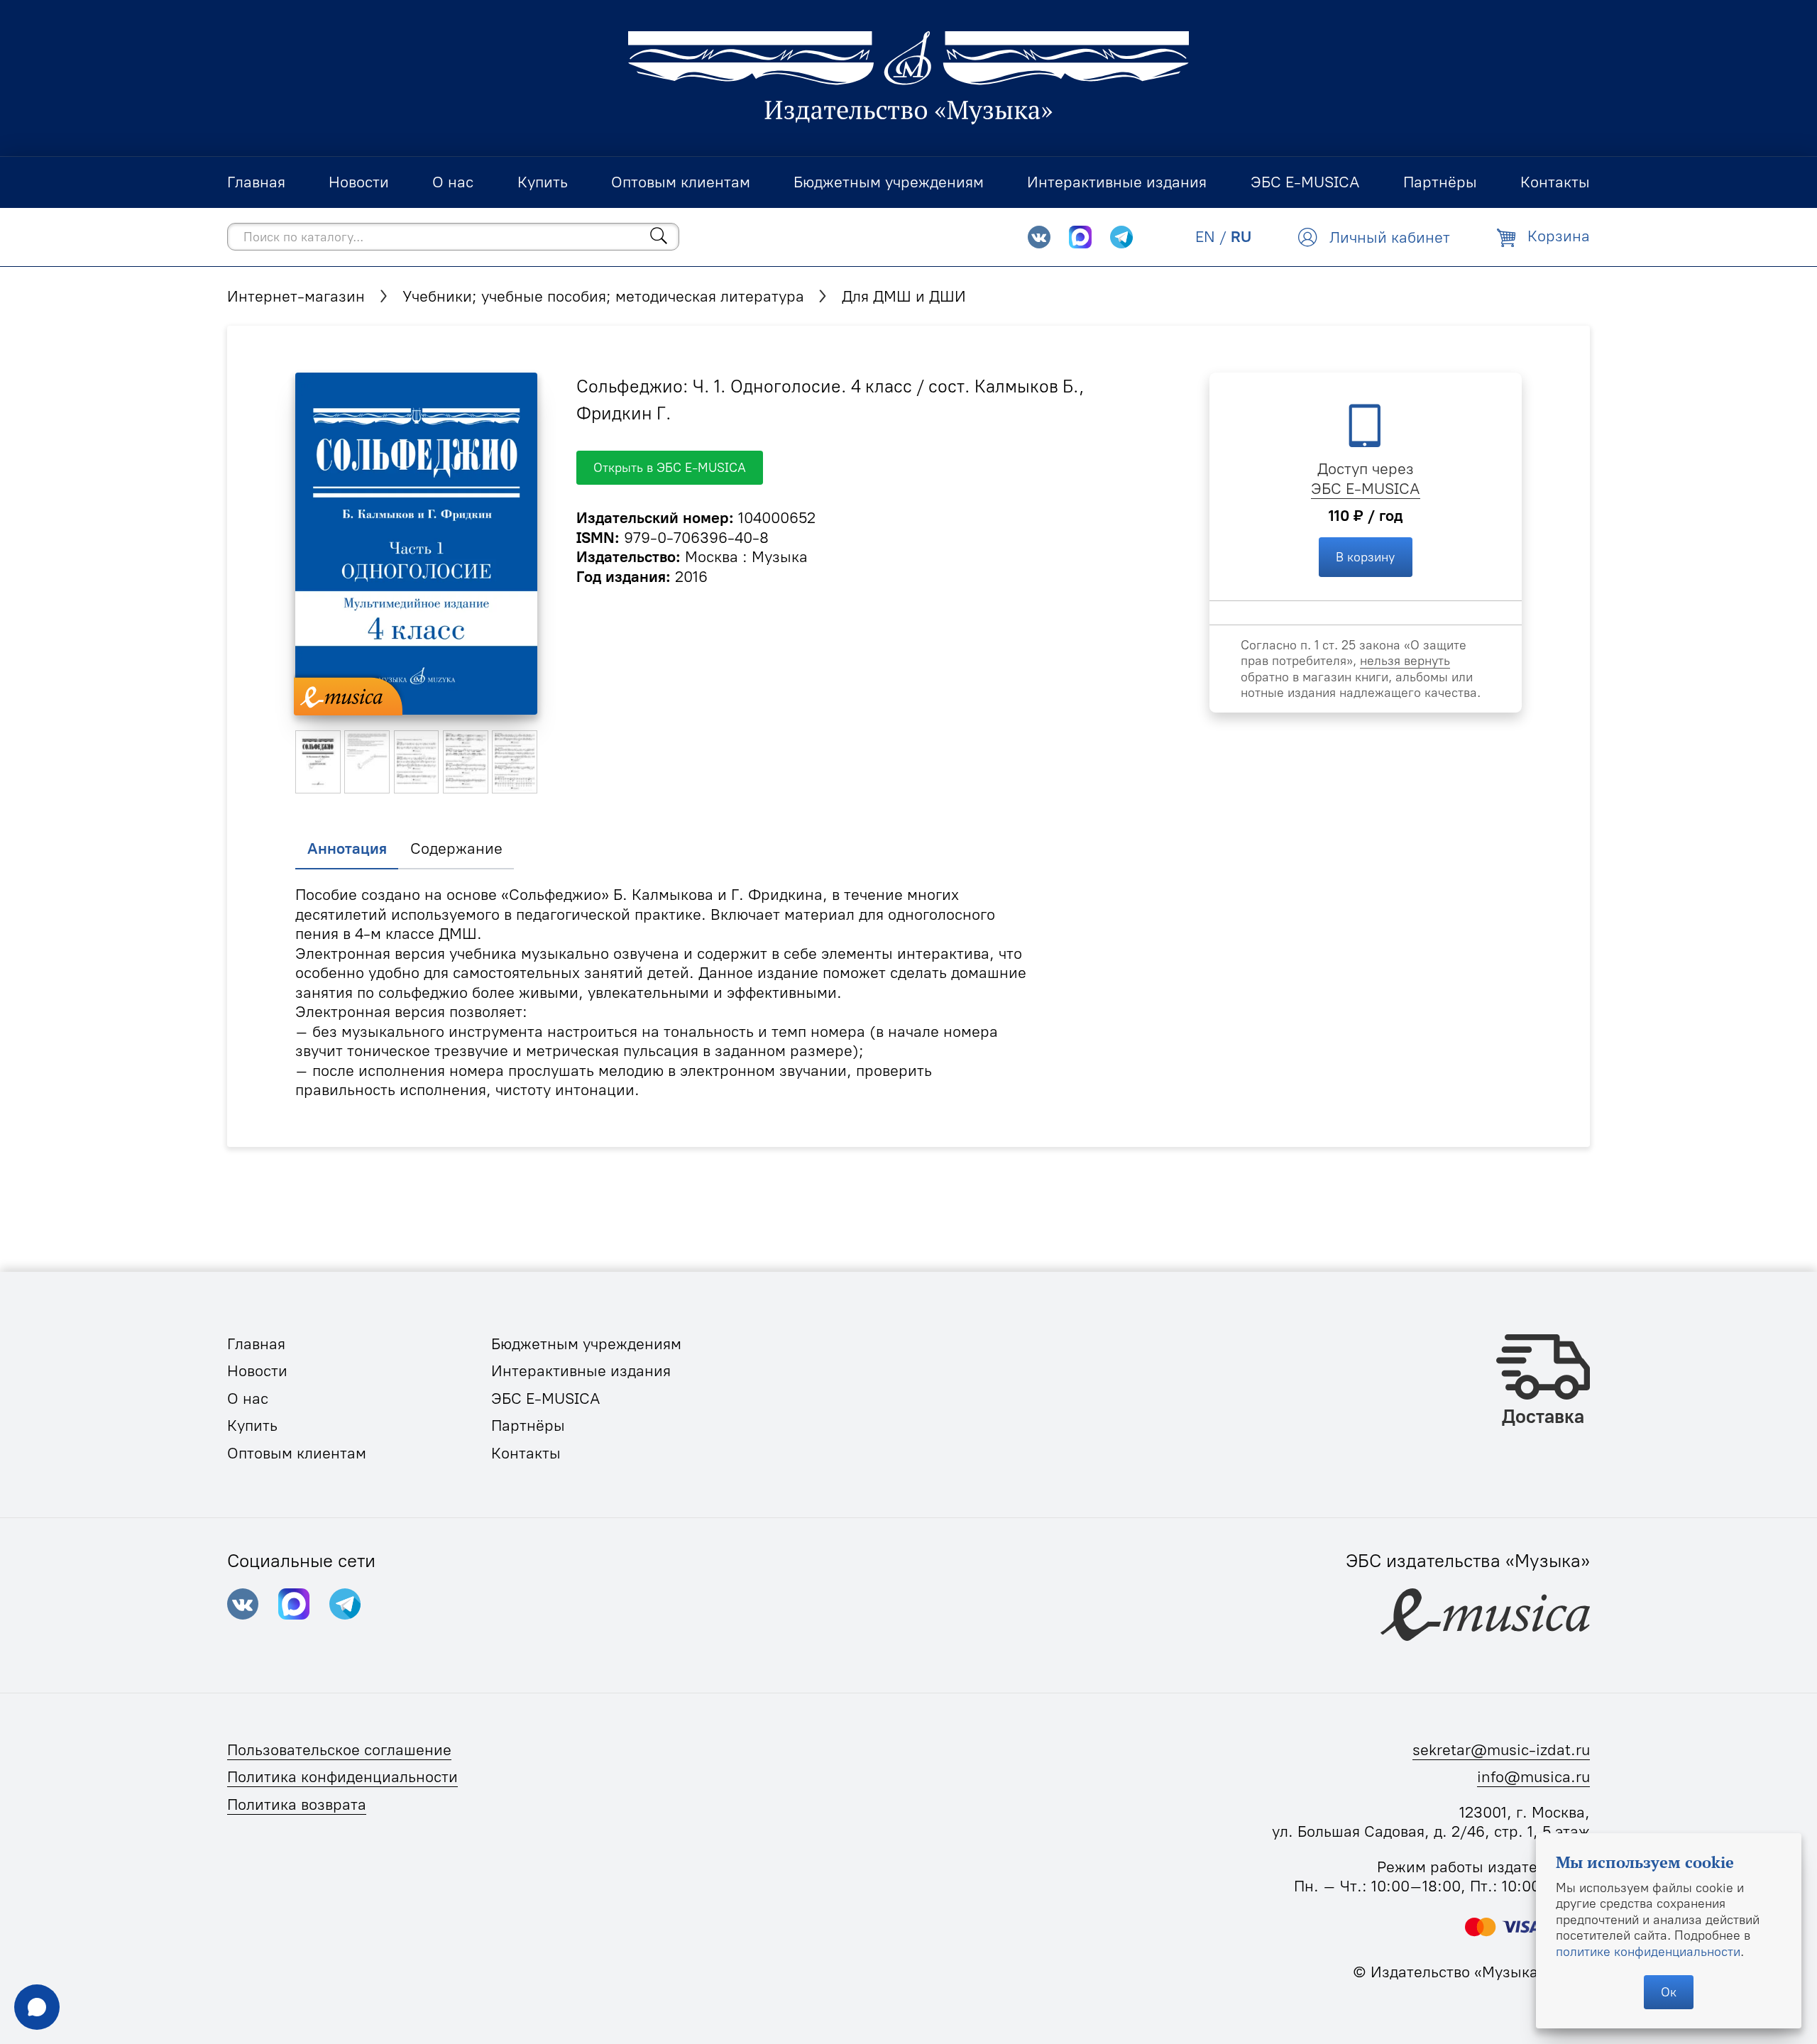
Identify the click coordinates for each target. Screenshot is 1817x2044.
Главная (256, 1344)
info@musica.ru (1533, 1777)
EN (1205, 237)
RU (1241, 237)
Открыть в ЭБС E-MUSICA (670, 467)
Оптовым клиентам (297, 1453)
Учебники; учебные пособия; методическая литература (603, 296)
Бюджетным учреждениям (586, 1344)
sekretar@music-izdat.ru (1501, 1750)
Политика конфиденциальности (342, 1777)
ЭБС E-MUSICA (1366, 489)
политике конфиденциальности (1648, 1951)
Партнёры (528, 1425)
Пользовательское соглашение (339, 1750)
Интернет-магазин (296, 296)
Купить (252, 1425)
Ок (1669, 1992)
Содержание (456, 848)
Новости (257, 1371)
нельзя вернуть (1405, 660)
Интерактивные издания (581, 1371)
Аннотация (347, 848)
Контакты (526, 1453)
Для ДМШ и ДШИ (904, 296)
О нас (248, 1399)
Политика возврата (297, 1804)
